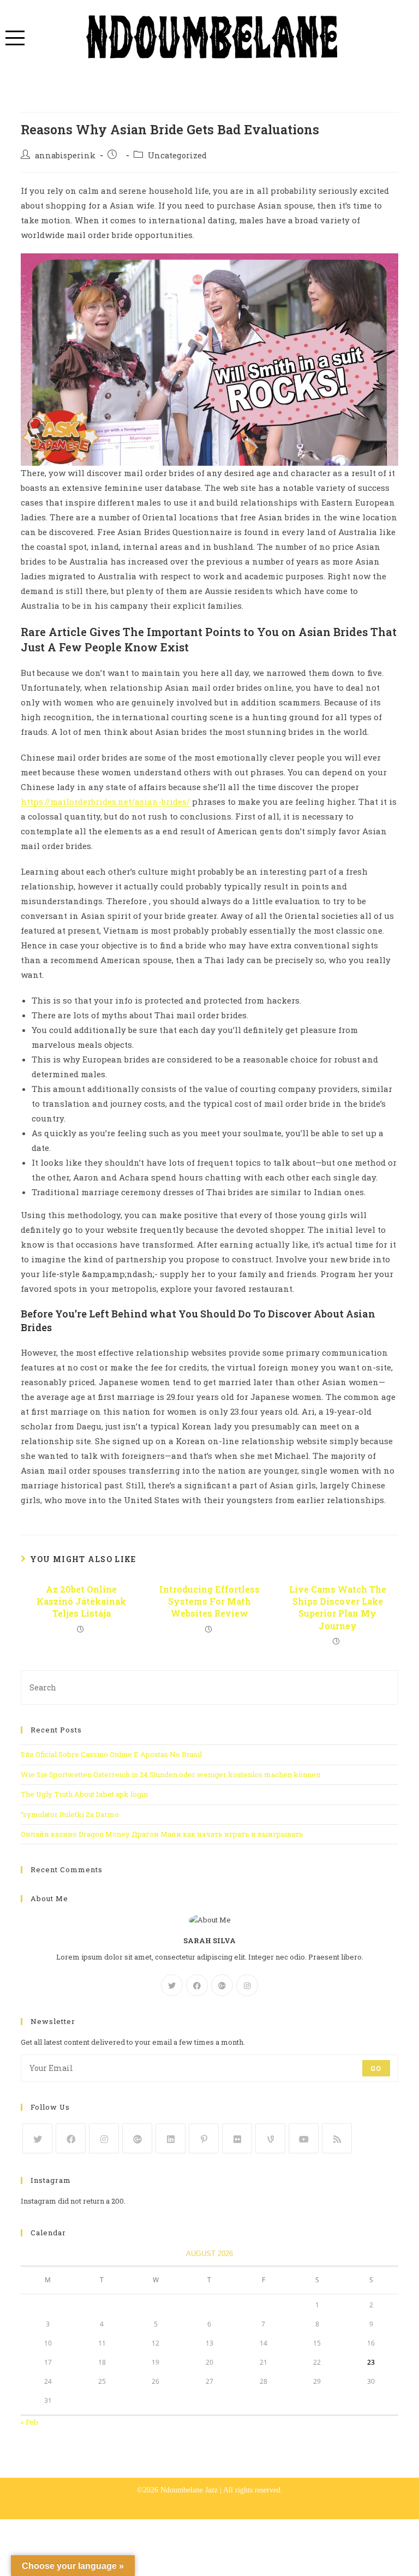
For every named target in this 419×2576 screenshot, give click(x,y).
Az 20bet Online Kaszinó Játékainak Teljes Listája (81, 1601)
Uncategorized (177, 155)
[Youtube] (304, 2138)
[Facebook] (197, 1985)
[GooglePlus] (222, 1985)
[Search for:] (209, 1687)
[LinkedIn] (170, 2138)
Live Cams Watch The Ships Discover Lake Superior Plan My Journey (338, 1607)
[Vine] (270, 2138)
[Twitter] (172, 1985)
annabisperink (65, 155)
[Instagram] (247, 1985)
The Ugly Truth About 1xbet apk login (84, 1794)
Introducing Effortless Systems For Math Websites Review (209, 1601)
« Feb (29, 2422)
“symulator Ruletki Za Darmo (70, 1814)
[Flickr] (237, 2138)
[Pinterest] (204, 2138)
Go (376, 2068)
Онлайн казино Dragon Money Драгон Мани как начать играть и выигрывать (162, 1834)
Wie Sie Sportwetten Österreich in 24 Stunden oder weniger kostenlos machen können (170, 1774)
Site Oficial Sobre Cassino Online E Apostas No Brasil (111, 1754)
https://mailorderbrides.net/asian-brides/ (105, 802)
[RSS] (337, 2138)
